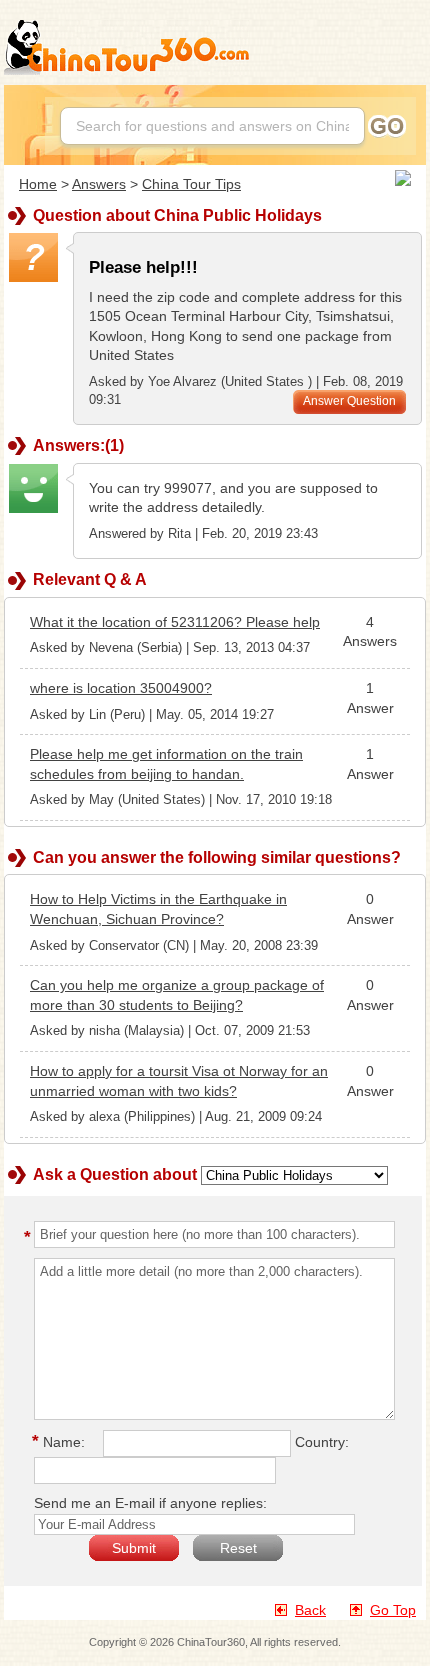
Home (38, 184)
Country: (322, 1442)
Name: (61, 1442)
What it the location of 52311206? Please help (175, 622)
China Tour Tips (191, 184)
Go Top (393, 1610)
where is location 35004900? (121, 688)
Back (310, 1610)
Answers (99, 184)
